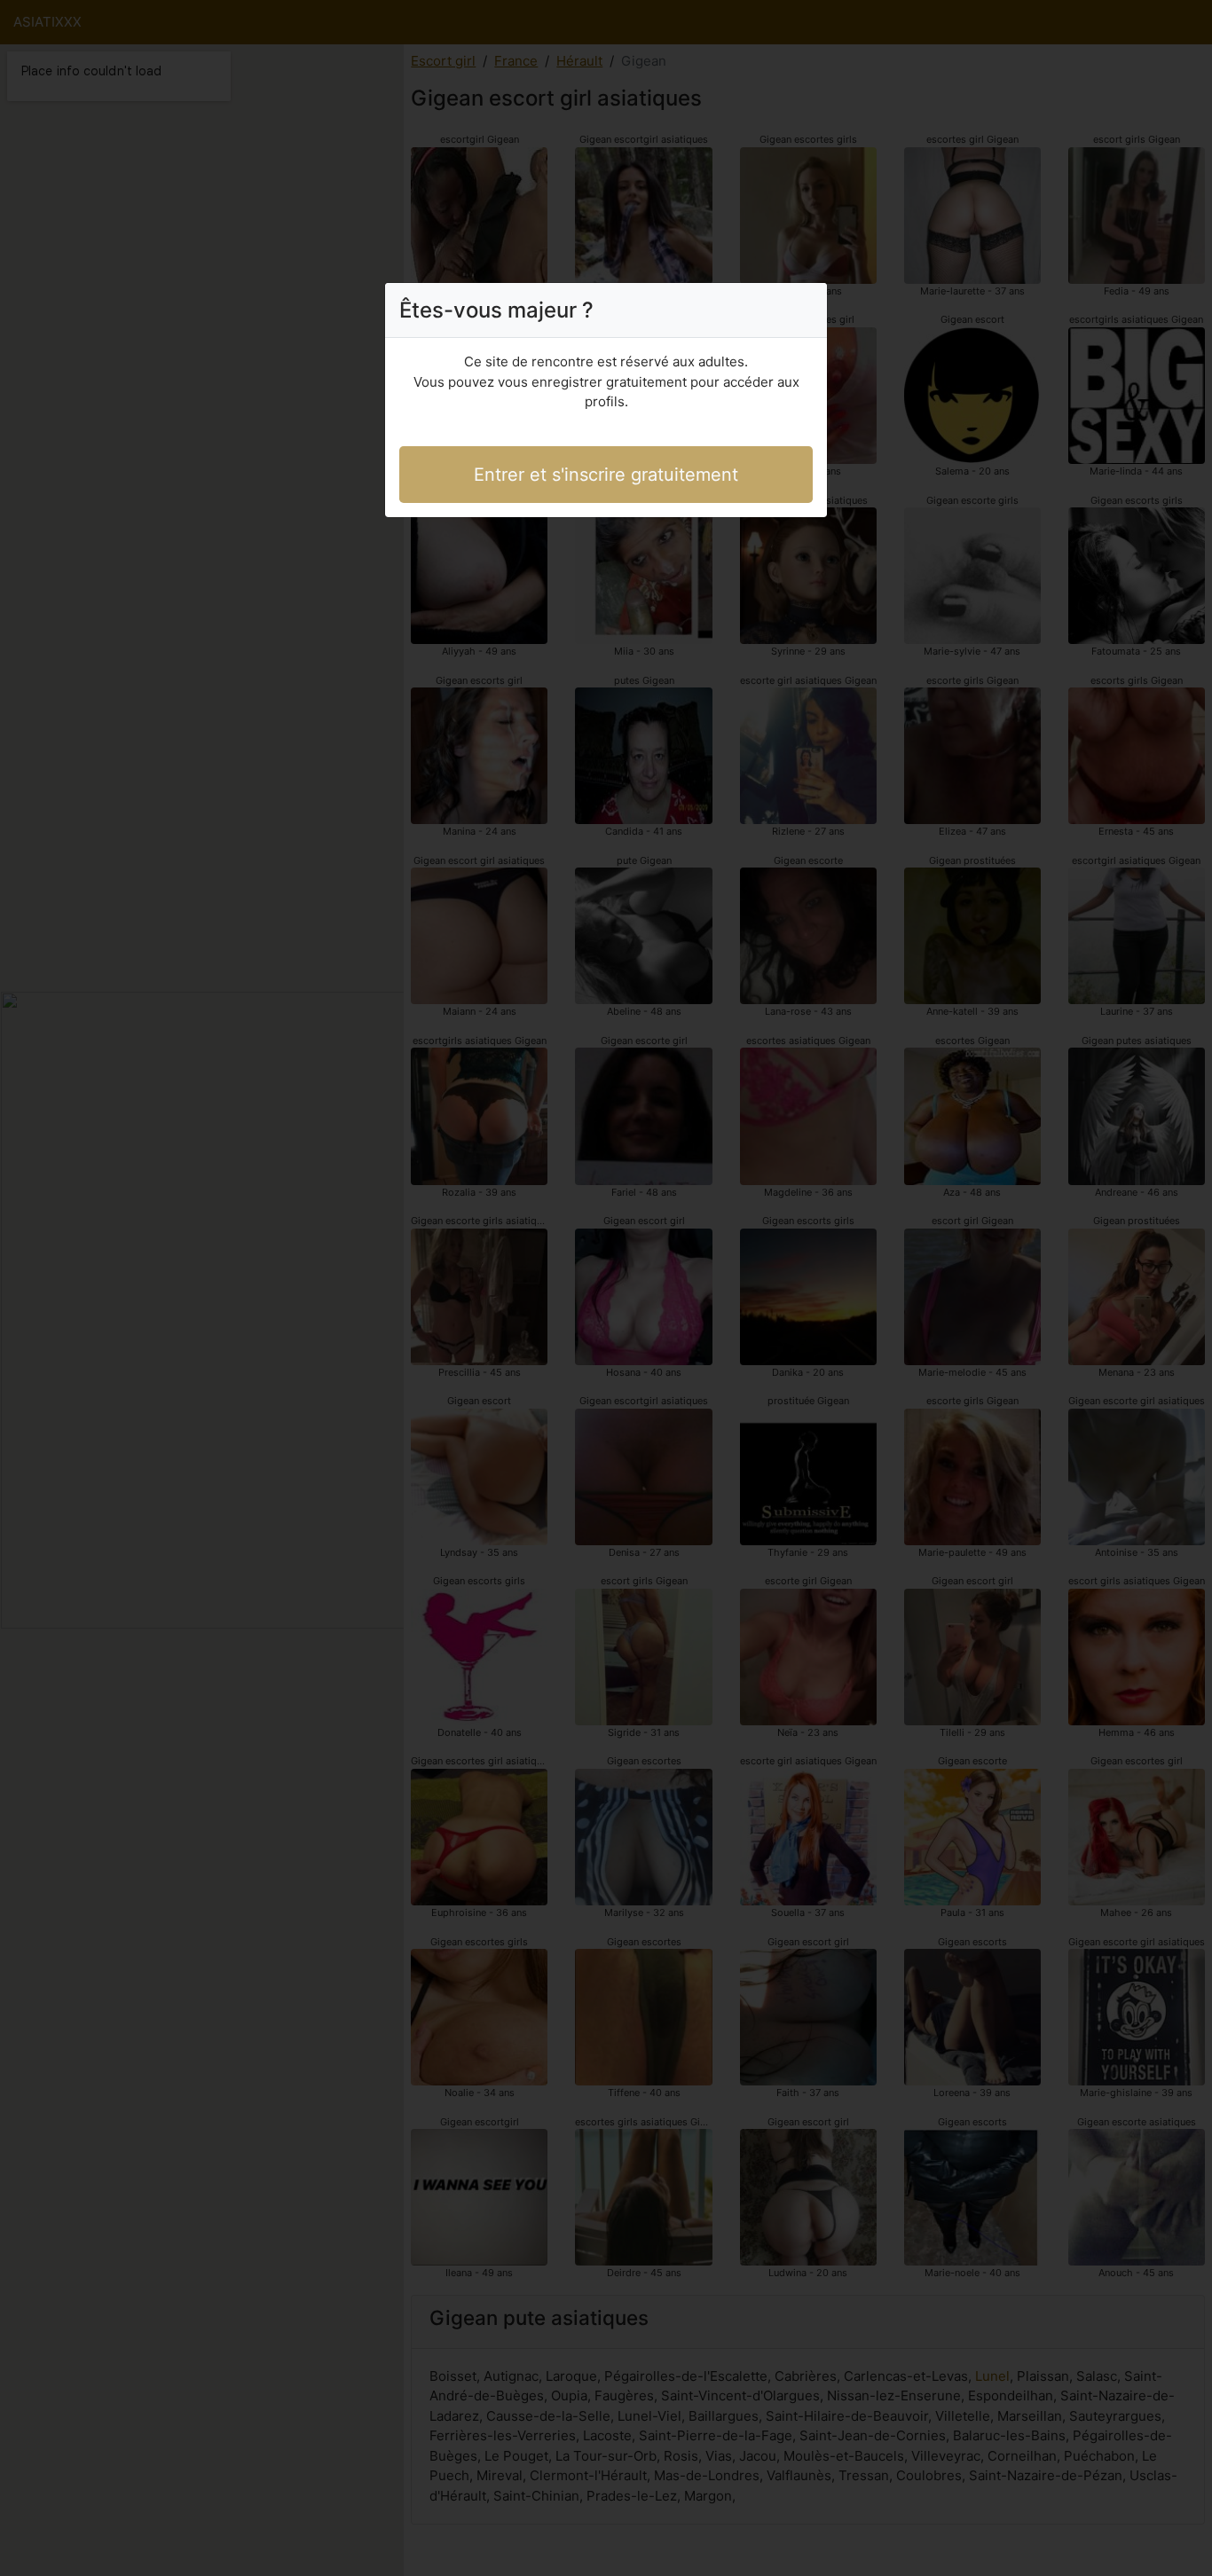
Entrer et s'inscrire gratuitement (606, 475)
